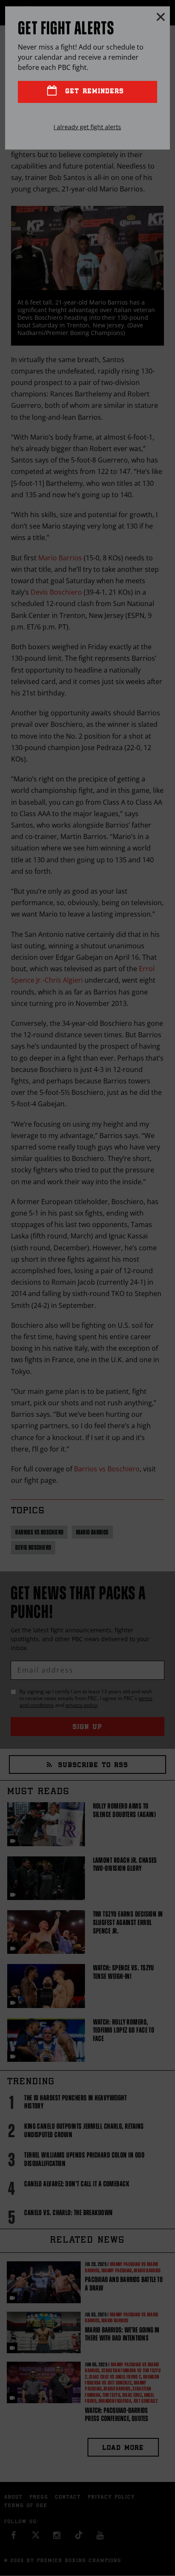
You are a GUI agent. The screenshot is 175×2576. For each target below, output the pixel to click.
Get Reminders (93, 92)
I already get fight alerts (87, 127)
